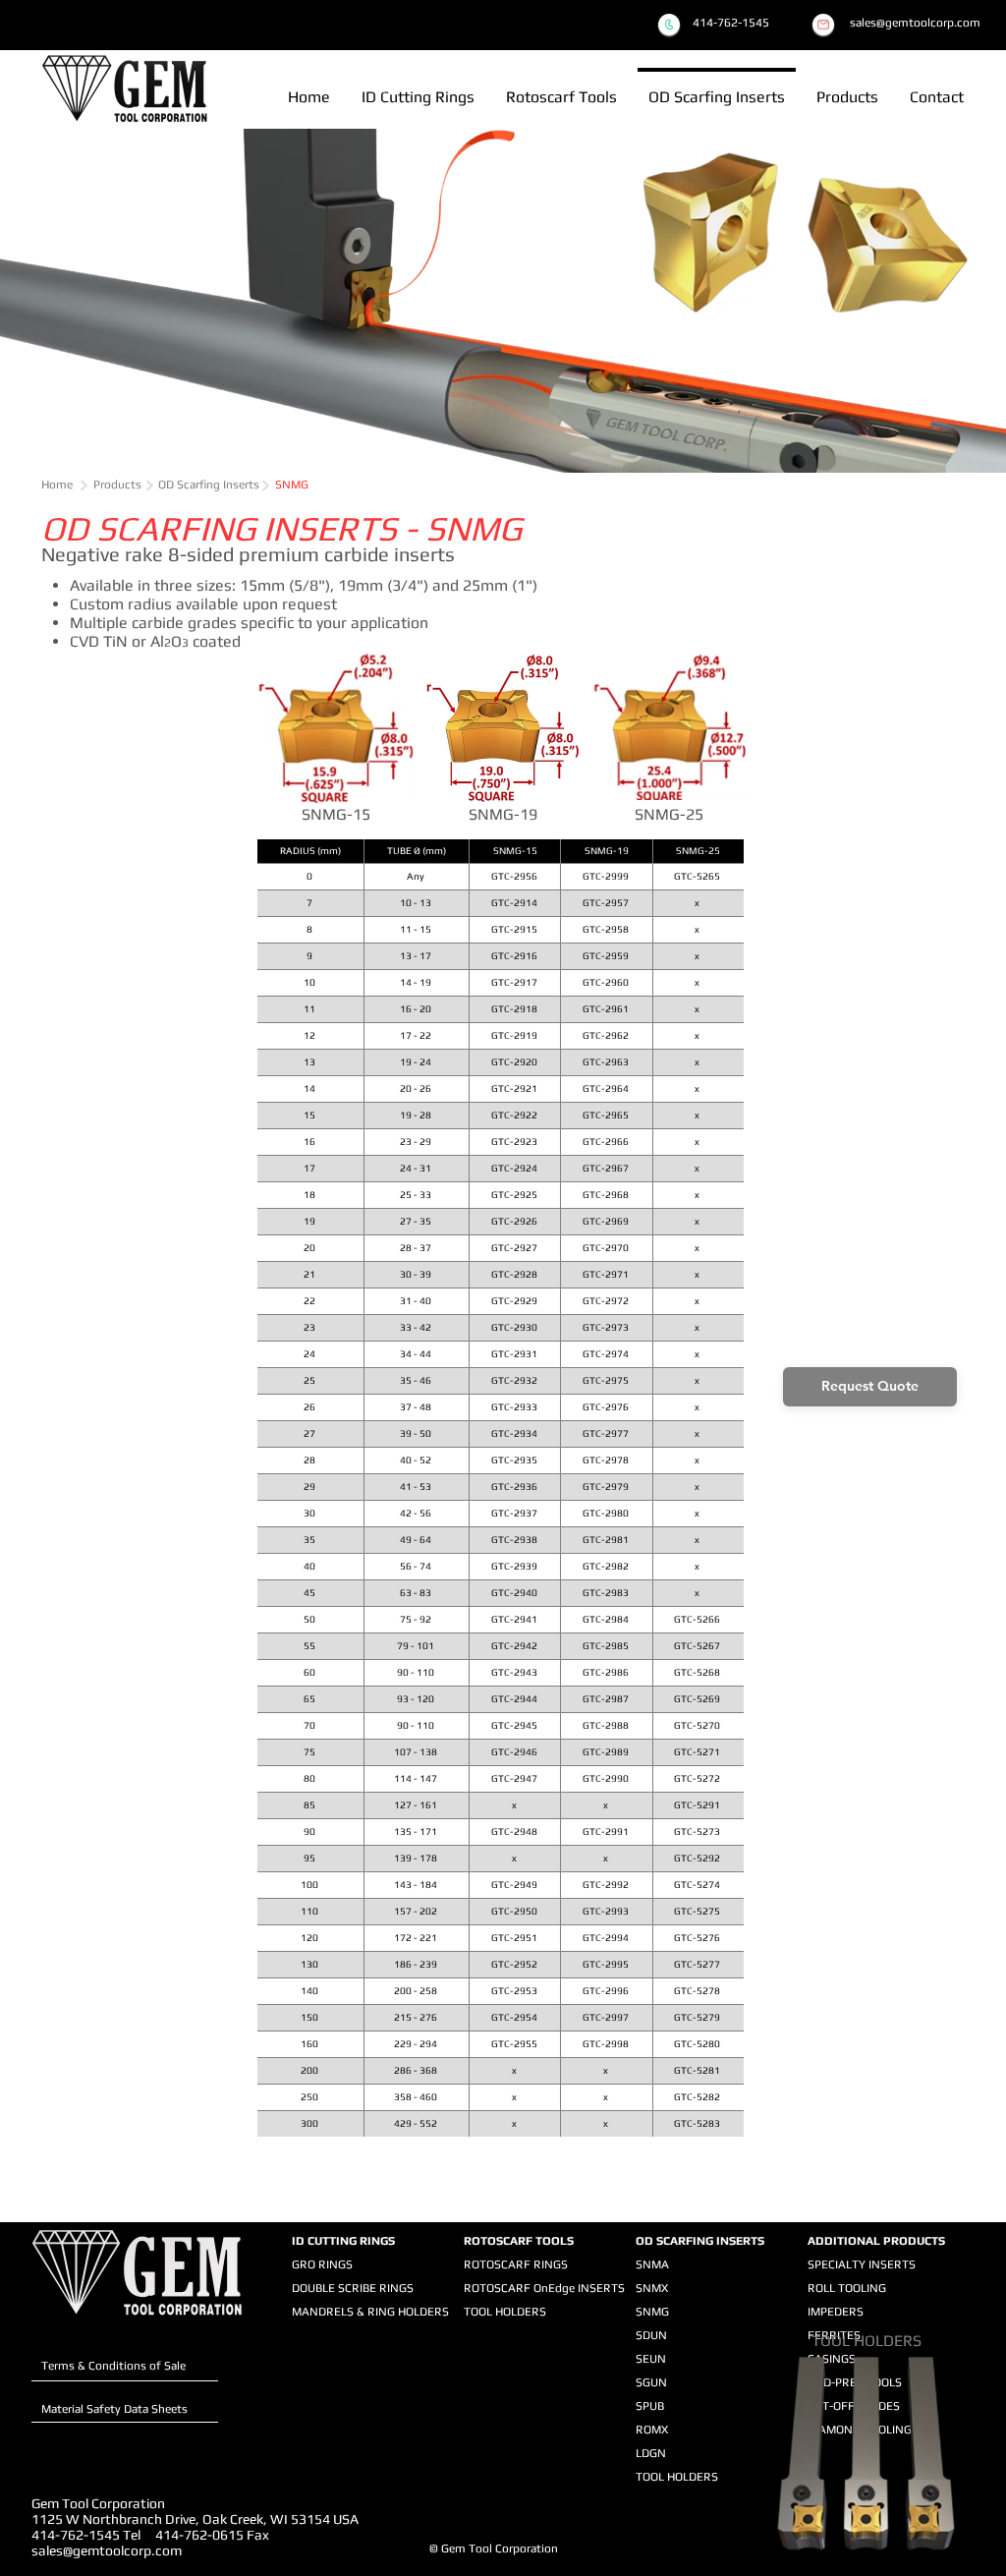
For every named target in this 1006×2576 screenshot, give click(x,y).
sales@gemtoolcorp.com (107, 2550)
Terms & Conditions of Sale (113, 2366)
